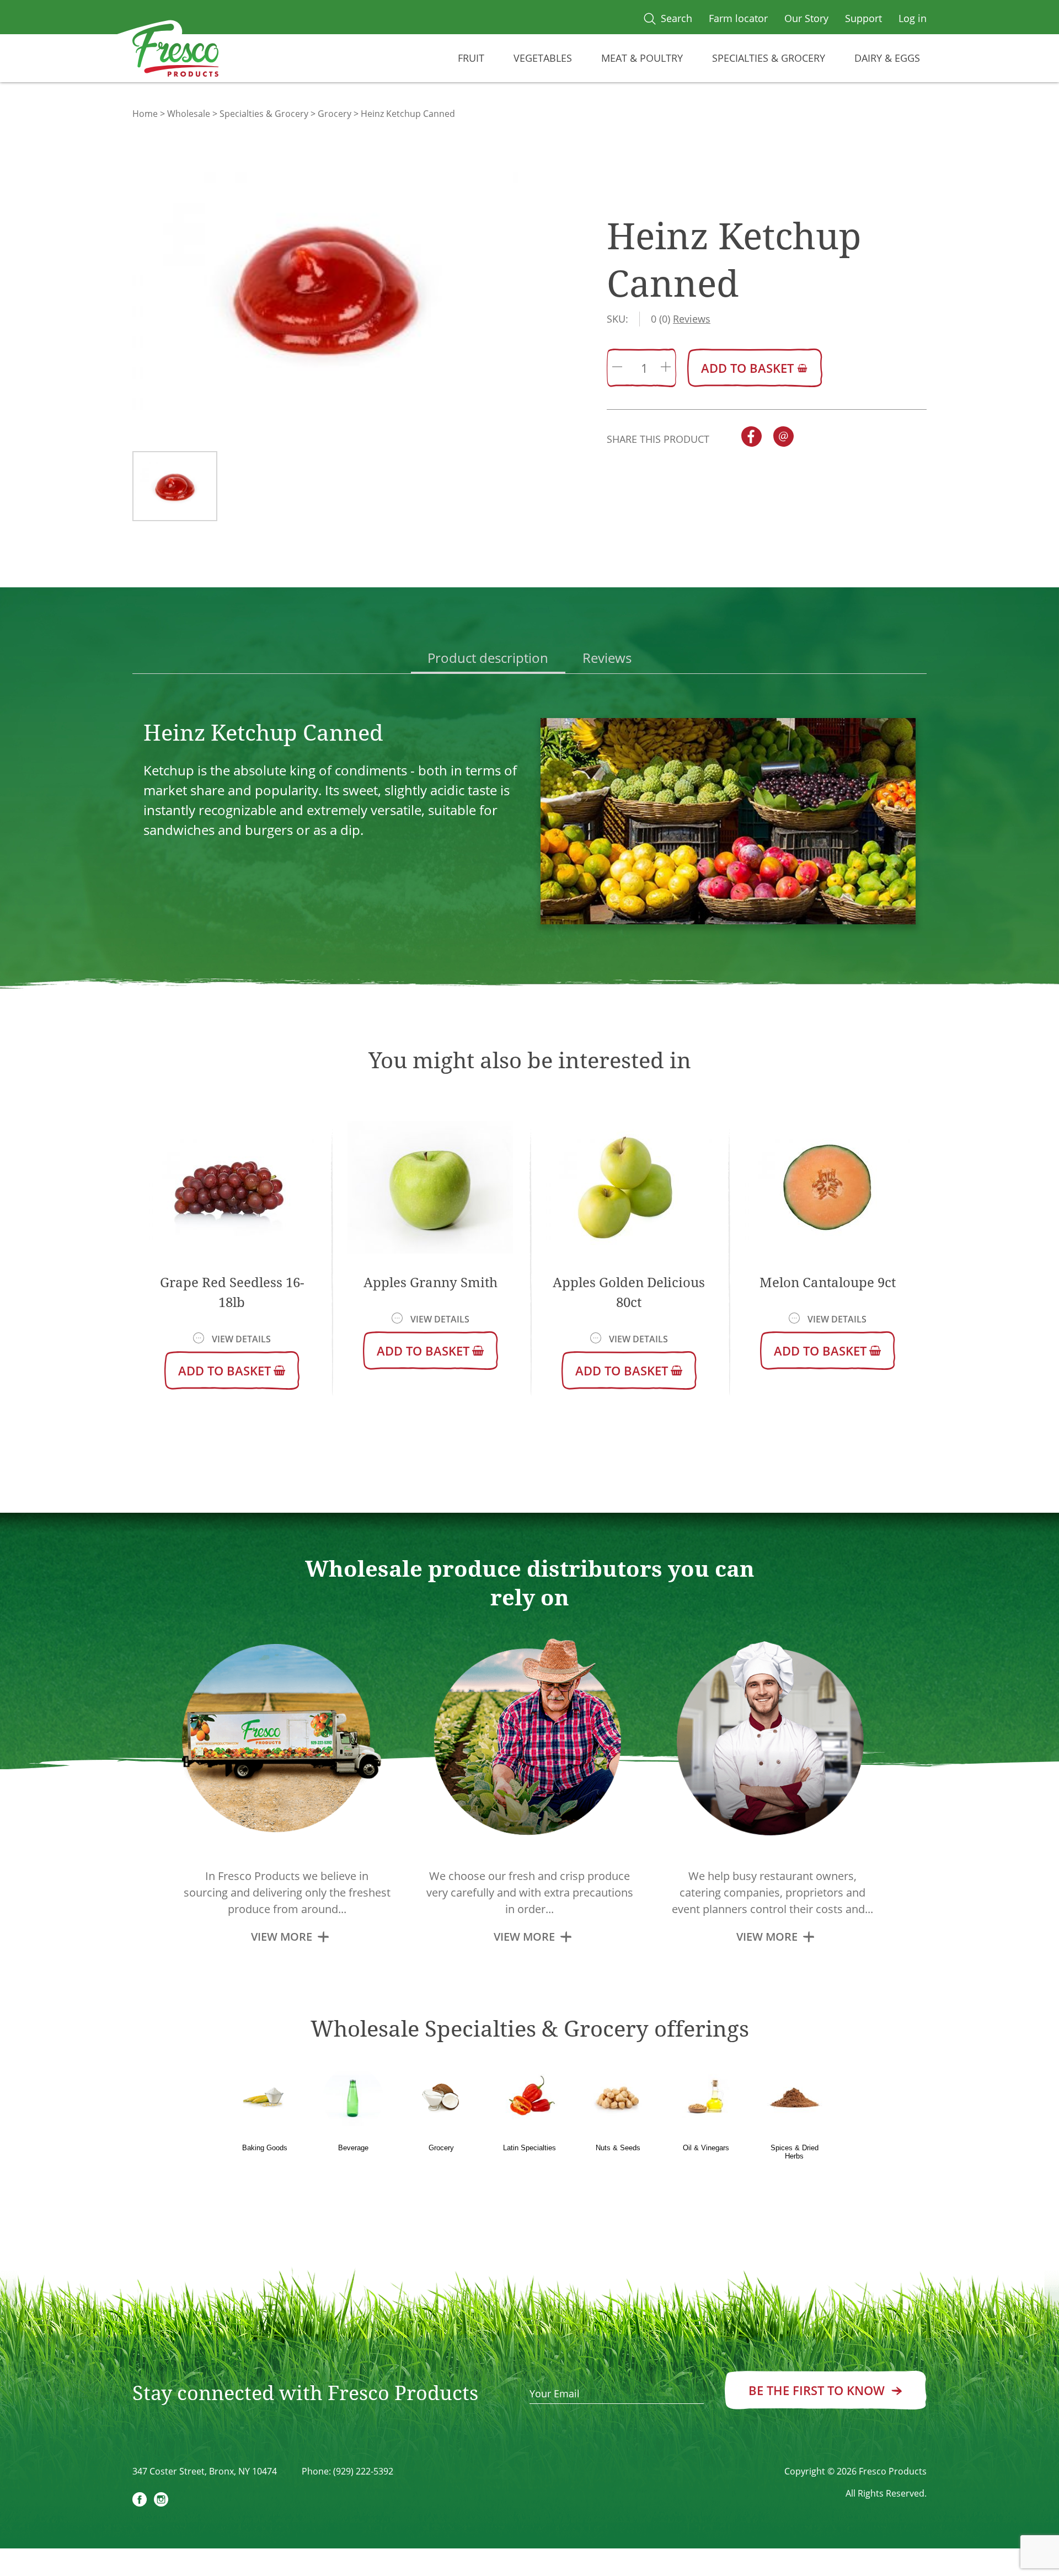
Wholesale (189, 114)
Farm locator (738, 18)
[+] (666, 368)
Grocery (335, 114)
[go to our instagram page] (161, 2501)
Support (863, 18)
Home (145, 114)
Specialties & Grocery (769, 58)
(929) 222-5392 (363, 2471)
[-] (617, 368)
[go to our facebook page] (140, 2501)
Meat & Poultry (642, 58)
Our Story (806, 18)
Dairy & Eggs (887, 58)
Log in (913, 18)
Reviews (607, 658)
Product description (488, 658)
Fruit (471, 58)
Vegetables (543, 58)
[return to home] (176, 53)
